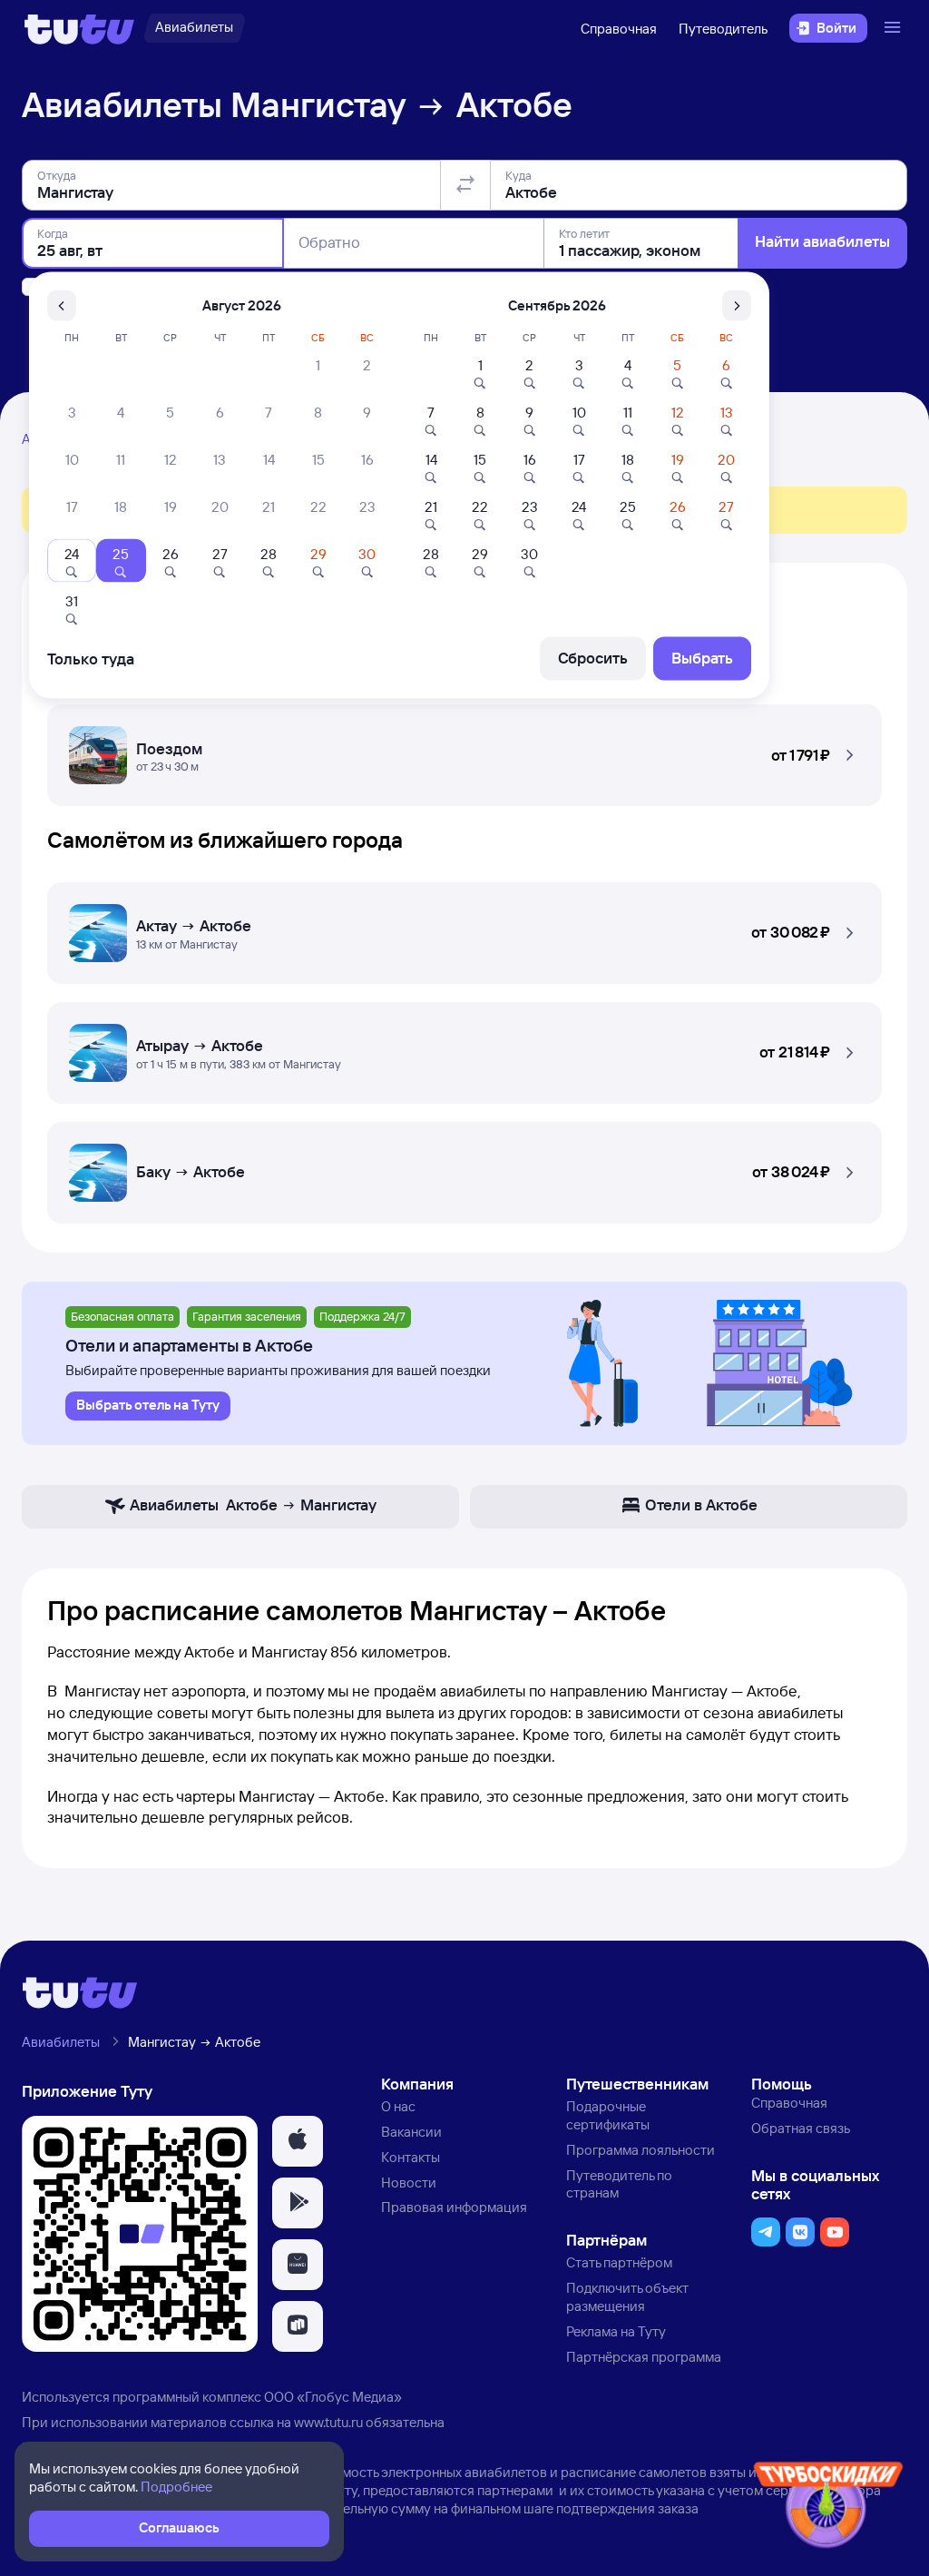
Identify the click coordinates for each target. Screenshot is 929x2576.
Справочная (619, 29)
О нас (398, 2106)
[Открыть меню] (895, 28)
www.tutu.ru (328, 2422)
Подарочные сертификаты (608, 2115)
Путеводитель (723, 29)
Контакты (411, 2157)
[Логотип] (79, 28)
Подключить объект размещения (627, 2297)
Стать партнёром (619, 2262)
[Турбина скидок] (828, 2508)
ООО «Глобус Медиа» (333, 2397)
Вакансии (411, 2132)
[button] (464, 750)
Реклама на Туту (616, 2331)
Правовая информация (454, 2207)
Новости (409, 2183)
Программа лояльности (641, 2150)
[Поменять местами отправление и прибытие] (465, 185)
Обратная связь (801, 2128)
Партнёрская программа (644, 2357)
